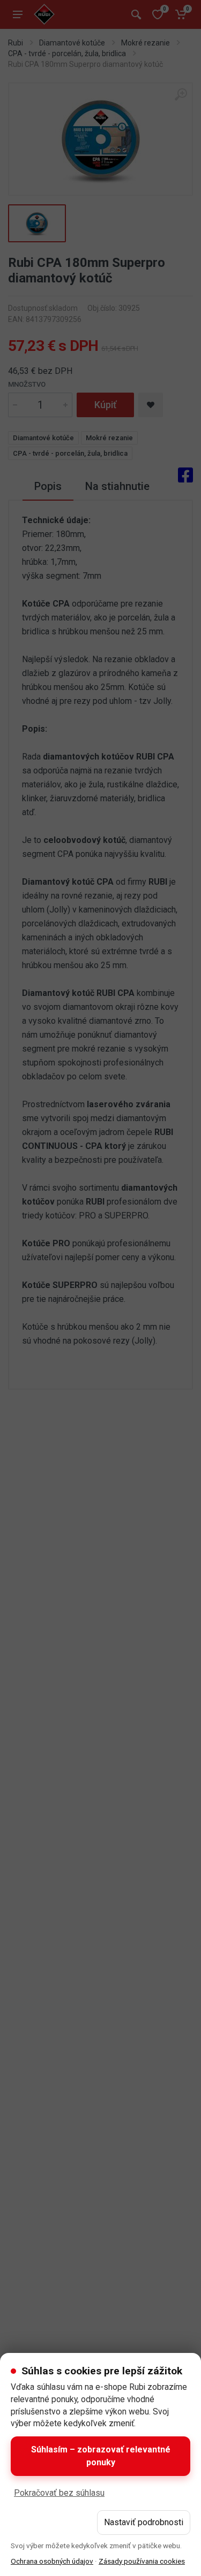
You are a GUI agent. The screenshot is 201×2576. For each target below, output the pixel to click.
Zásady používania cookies (142, 2561)
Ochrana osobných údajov (52, 2561)
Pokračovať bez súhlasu (59, 2493)
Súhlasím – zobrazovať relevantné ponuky (101, 2456)
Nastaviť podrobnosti (144, 2522)
